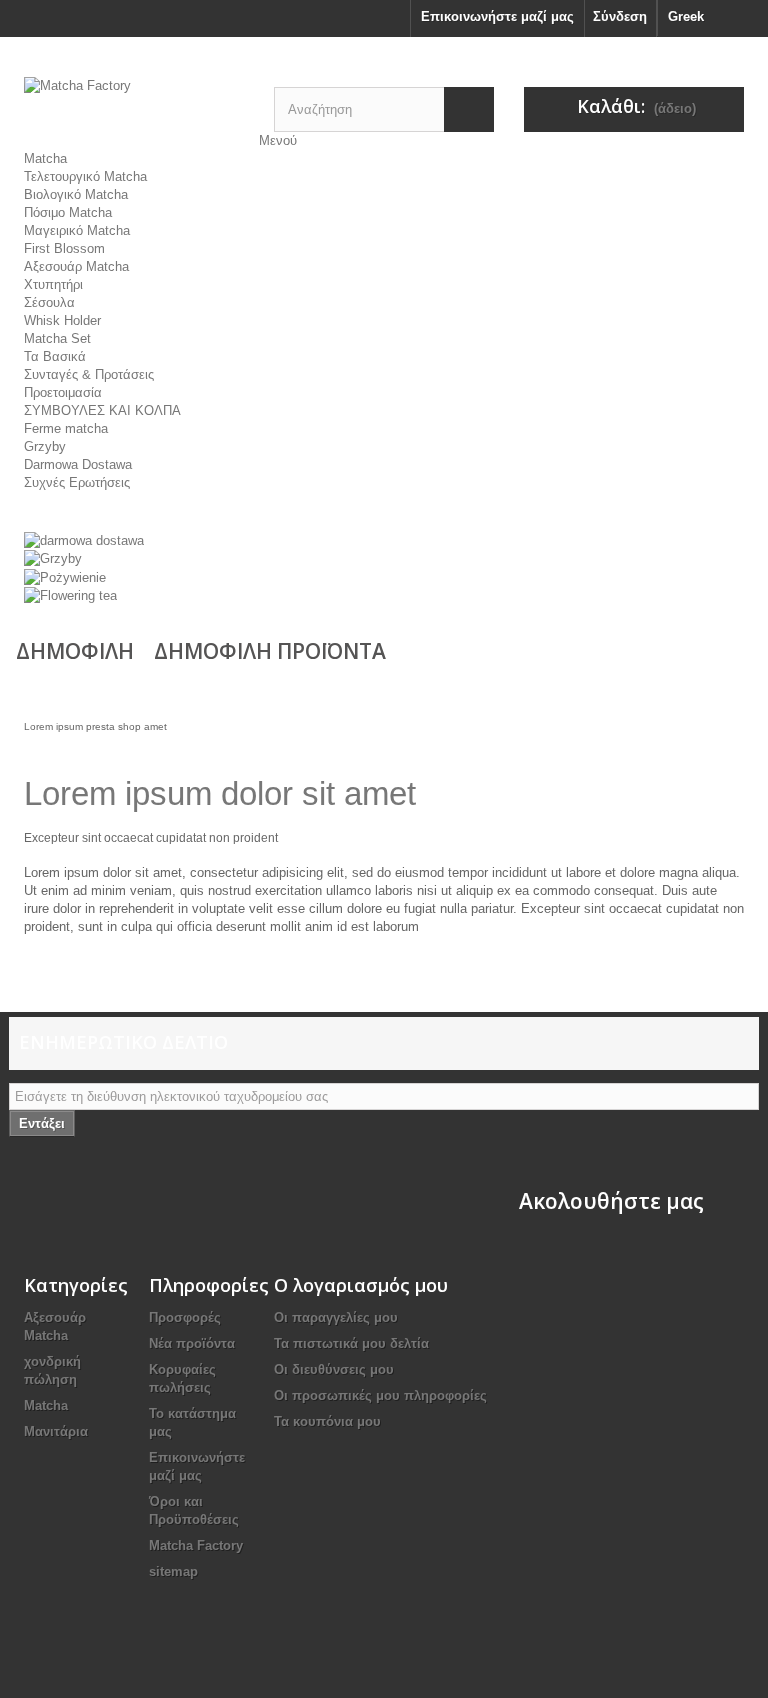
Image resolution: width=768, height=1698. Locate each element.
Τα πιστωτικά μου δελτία (351, 1343)
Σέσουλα (49, 302)
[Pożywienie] (65, 576)
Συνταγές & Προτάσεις (89, 374)
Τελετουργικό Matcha (85, 176)
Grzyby (45, 446)
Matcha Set (57, 338)
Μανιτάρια (56, 1431)
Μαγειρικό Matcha (77, 230)
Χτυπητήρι (53, 284)
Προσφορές (185, 1317)
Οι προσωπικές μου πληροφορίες (380, 1395)
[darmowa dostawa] (84, 539)
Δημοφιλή (75, 651)
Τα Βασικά (55, 356)
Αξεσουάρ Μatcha (76, 266)
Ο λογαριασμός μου (361, 1285)
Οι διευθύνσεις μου (334, 1369)
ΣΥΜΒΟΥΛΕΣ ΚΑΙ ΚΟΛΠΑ (102, 410)
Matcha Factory (196, 1545)
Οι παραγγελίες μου (336, 1317)
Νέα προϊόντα (192, 1343)
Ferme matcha (66, 428)
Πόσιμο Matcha (68, 212)
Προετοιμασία (63, 392)
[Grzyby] (53, 558)
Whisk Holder (62, 320)
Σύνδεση (620, 16)
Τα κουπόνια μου (327, 1421)
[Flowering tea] (70, 595)
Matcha (45, 158)
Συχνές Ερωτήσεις (77, 482)
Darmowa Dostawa (78, 464)
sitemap (173, 1571)
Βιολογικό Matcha (76, 194)
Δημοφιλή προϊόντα (270, 651)
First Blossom (64, 248)
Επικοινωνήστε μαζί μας (497, 16)
